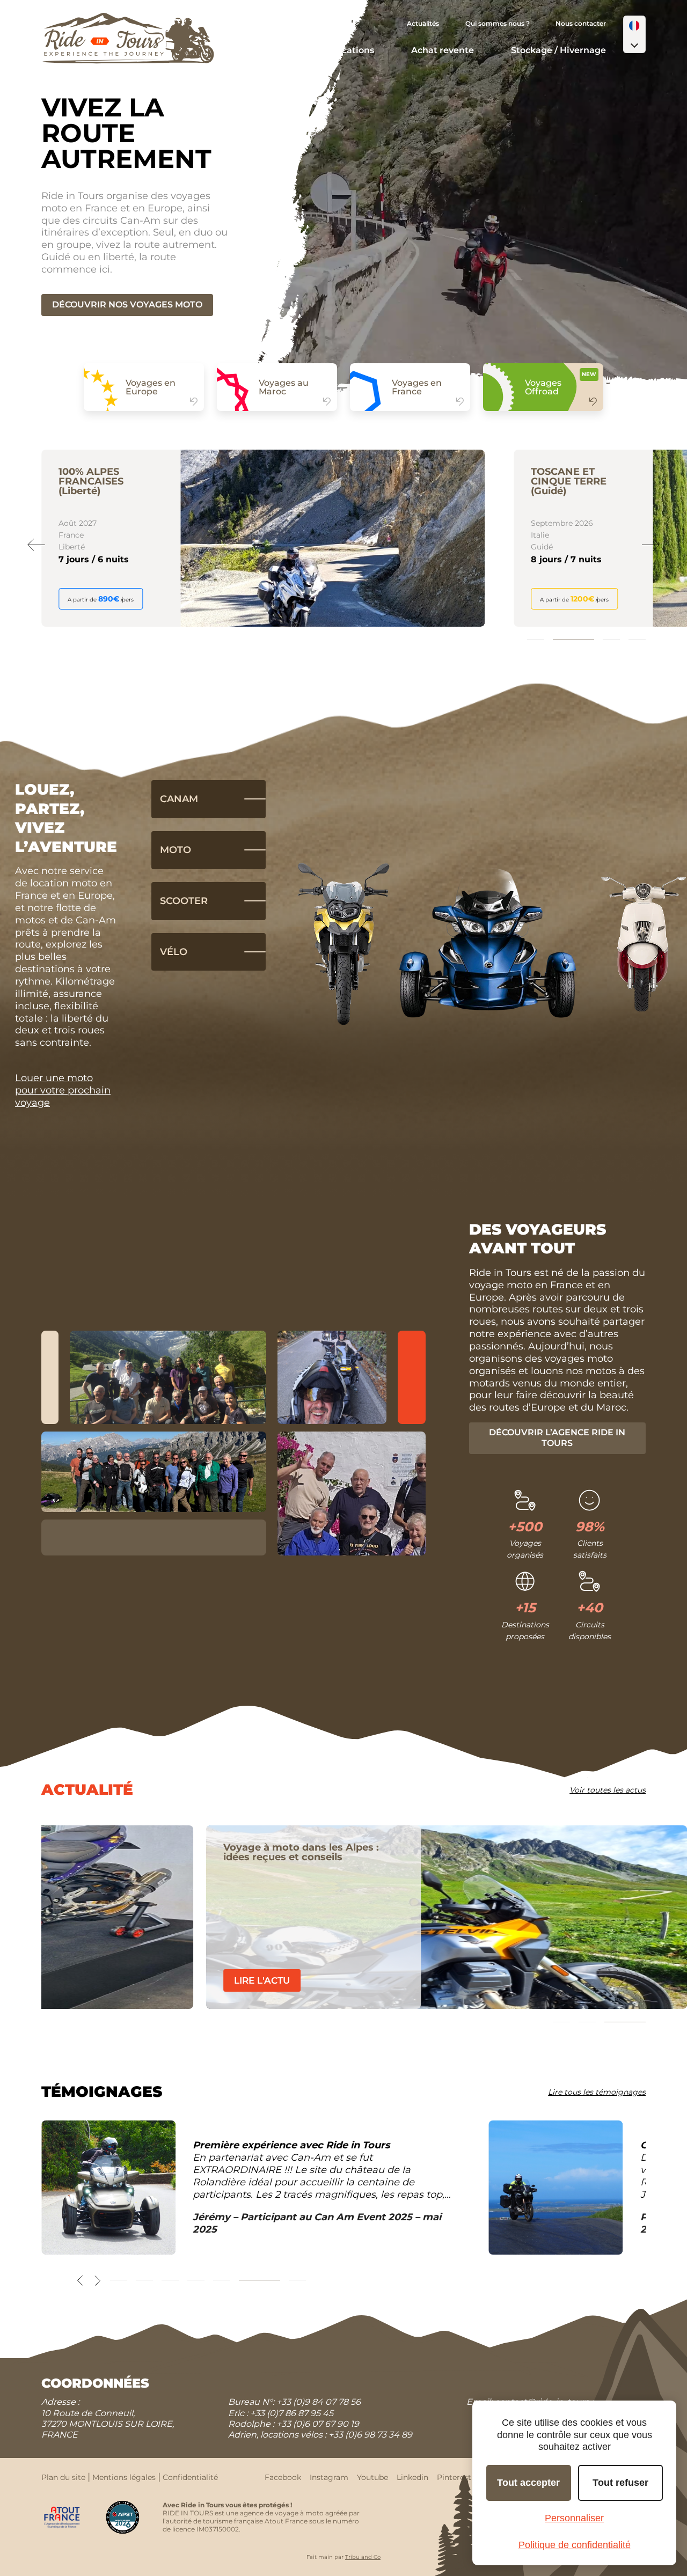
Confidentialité (190, 2477)
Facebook (283, 2477)
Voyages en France (417, 387)
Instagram (329, 2477)
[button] (634, 34)
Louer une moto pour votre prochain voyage (63, 1090)
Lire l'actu (97, 1980)
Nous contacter (581, 23)
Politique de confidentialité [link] (575, 2545)
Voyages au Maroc (284, 387)
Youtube (372, 2477)
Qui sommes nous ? (498, 23)
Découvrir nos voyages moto (127, 304)
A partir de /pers (102, 599)
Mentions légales (124, 2477)
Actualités (423, 23)
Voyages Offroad (543, 387)
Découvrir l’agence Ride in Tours (557, 1438)
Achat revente (443, 50)
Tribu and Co (363, 2557)
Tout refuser (620, 2483)
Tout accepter (528, 2483)
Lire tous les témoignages (597, 2092)
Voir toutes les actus (608, 1790)
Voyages (275, 50)
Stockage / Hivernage (558, 50)
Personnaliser (574, 2518)
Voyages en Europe (151, 387)
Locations (353, 50)
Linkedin (412, 2477)
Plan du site (63, 2477)
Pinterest (454, 2477)
